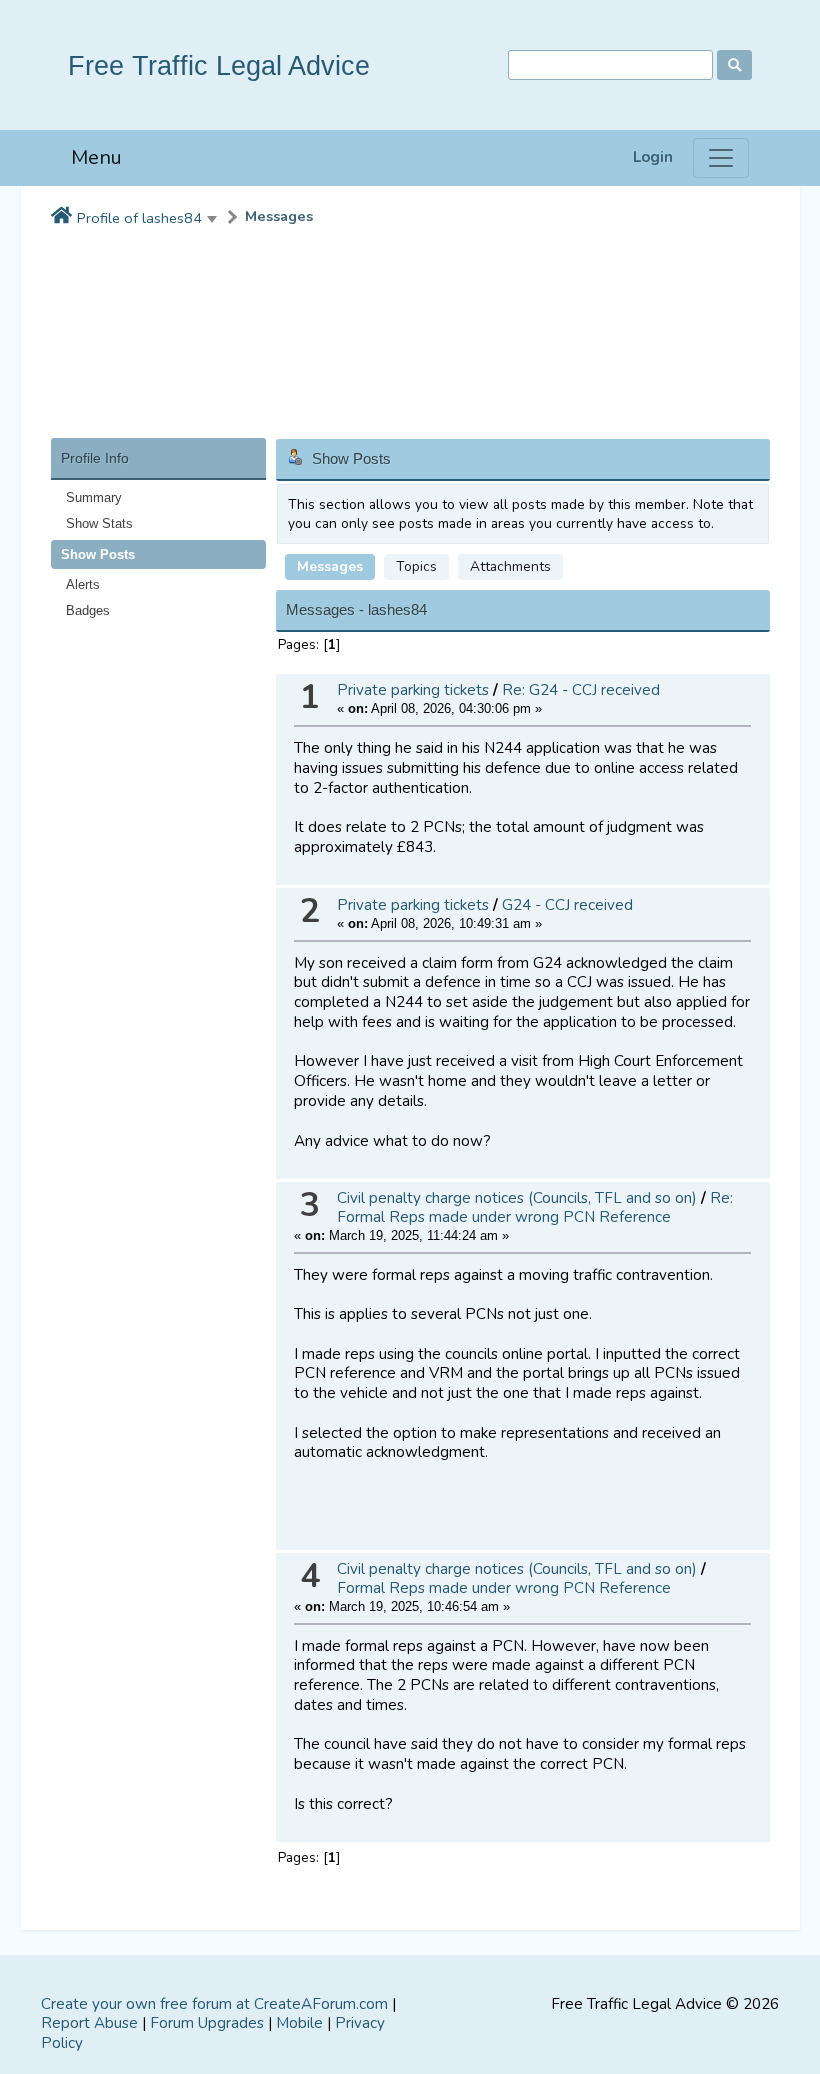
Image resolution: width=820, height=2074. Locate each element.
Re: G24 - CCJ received (581, 690)
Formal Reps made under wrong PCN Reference (504, 1588)
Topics (416, 566)
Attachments (510, 566)
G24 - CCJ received (567, 905)
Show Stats (99, 523)
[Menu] (721, 158)
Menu (96, 157)
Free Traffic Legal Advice (219, 65)
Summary (94, 497)
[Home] (61, 217)
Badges (88, 610)
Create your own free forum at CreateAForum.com (214, 2004)
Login (653, 157)
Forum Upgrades (207, 2023)
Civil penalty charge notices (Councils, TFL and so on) (517, 1198)
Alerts (83, 584)
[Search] (734, 65)
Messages (279, 216)
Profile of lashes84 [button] (139, 218)
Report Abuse (89, 2023)
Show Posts (98, 554)
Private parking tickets (413, 690)
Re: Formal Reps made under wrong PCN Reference (535, 1207)
